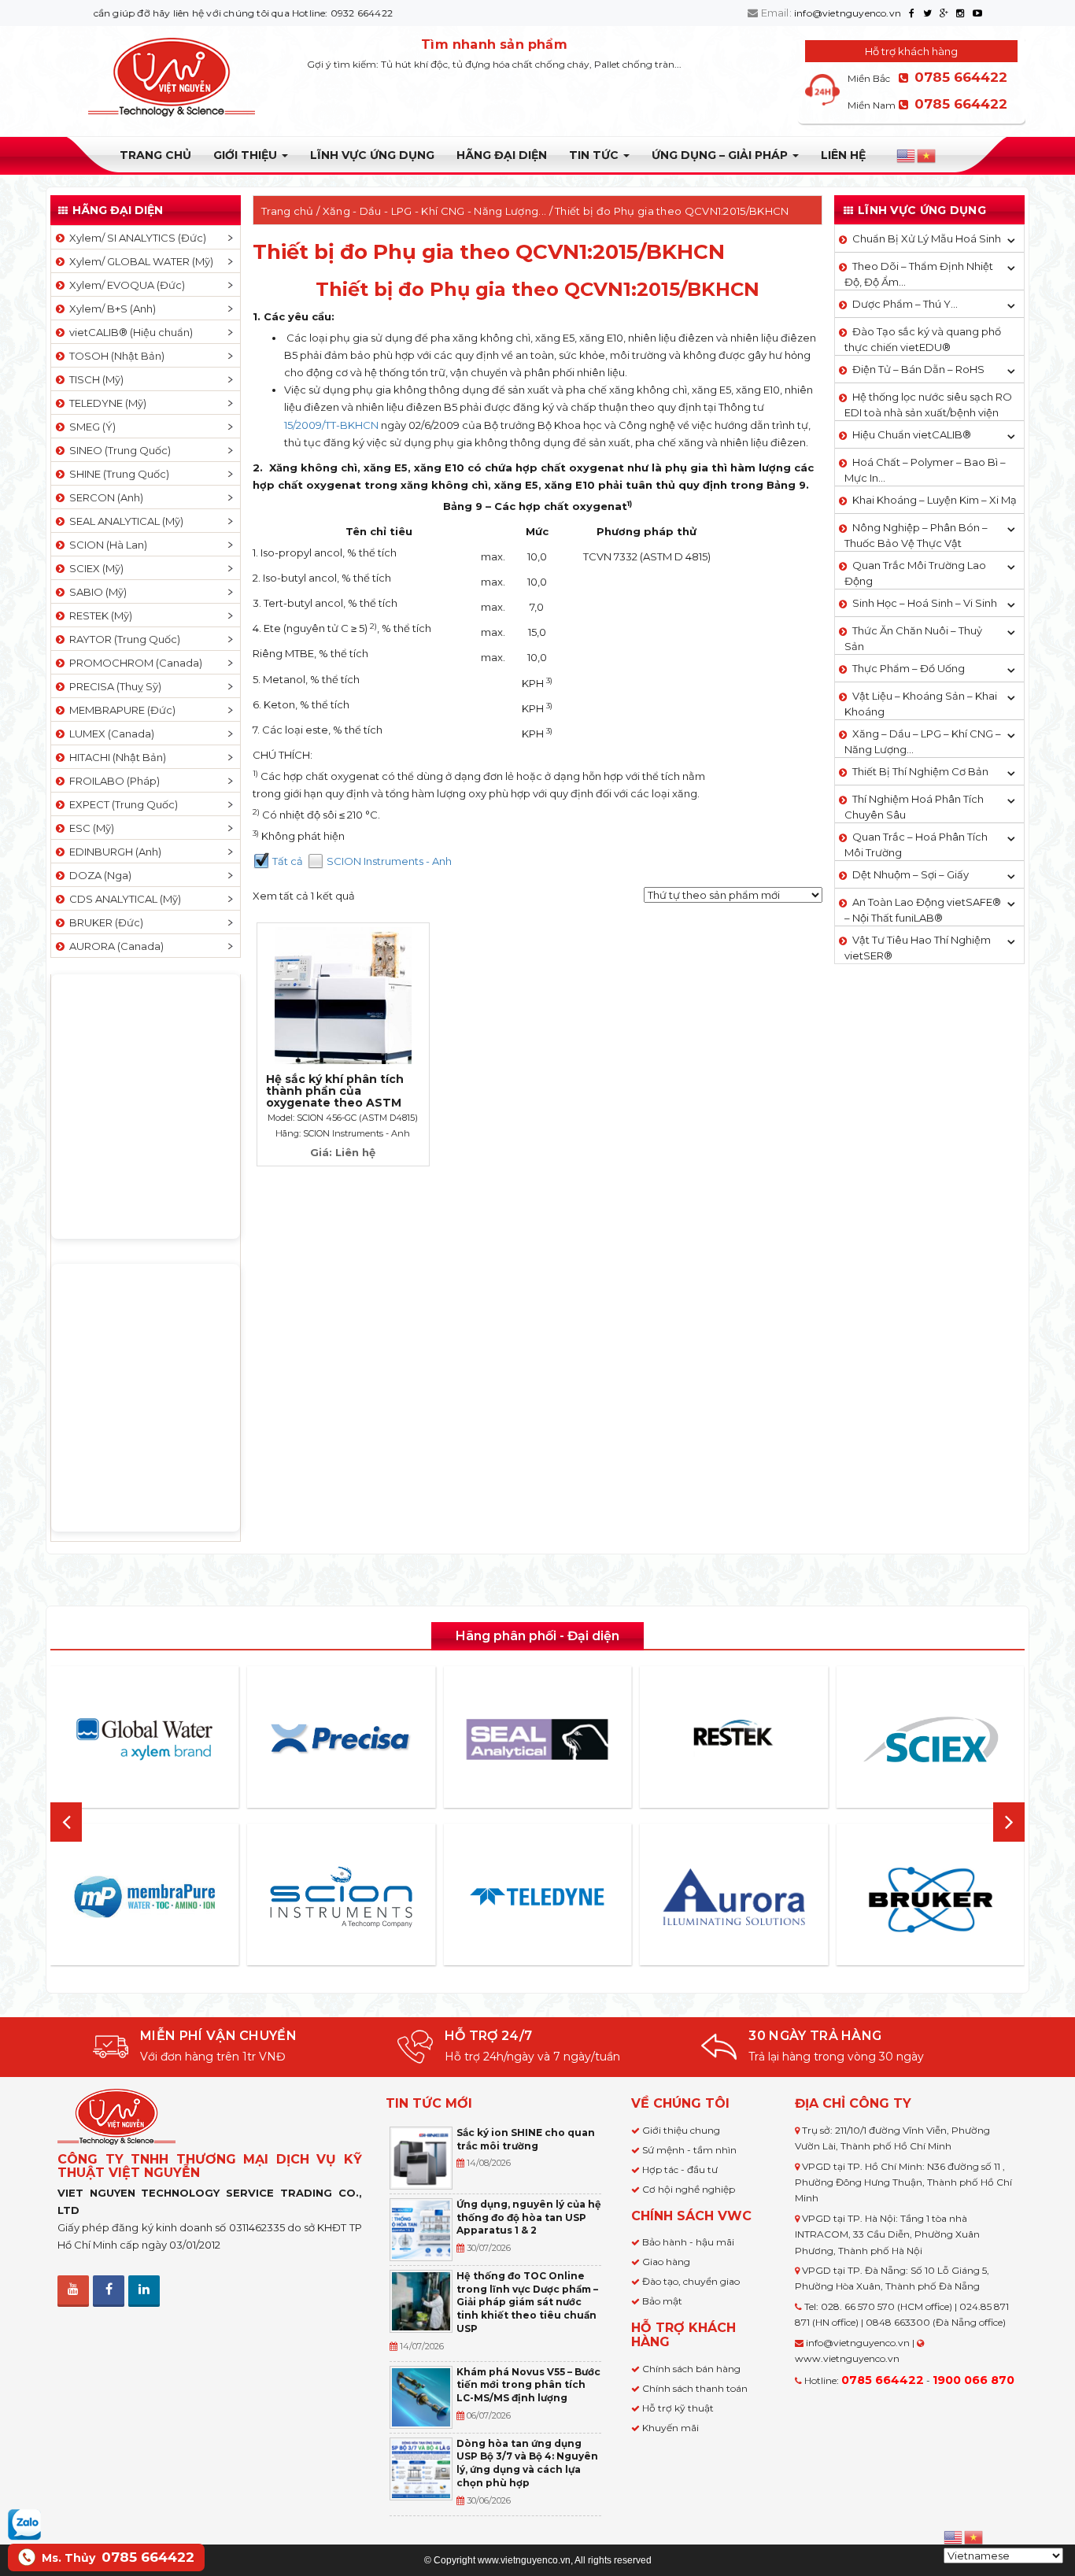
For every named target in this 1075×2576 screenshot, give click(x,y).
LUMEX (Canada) (109, 734)
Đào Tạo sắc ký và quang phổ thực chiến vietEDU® (923, 339)
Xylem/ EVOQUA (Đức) (125, 285)
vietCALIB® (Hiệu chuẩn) (129, 332)
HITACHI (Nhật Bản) (115, 757)
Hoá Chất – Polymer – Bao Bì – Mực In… (925, 470)
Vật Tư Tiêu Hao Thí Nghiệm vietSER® (918, 948)
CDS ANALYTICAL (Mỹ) (123, 899)
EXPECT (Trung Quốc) (121, 804)
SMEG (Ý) (90, 427)
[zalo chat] (24, 2523)
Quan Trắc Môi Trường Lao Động (915, 573)
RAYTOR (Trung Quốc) (122, 639)
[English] (907, 156)
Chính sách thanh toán (695, 2388)
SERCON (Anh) (104, 497)
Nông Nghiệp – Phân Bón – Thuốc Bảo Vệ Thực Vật (916, 535)
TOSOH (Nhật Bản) (115, 356)
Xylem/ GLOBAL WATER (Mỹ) (139, 261)
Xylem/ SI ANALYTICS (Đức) (135, 238)
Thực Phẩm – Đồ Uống (909, 668)
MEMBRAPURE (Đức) (120, 710)
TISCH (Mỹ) (94, 379)
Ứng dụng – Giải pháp (721, 155)
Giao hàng (666, 2262)
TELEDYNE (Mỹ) (105, 403)
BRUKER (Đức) (104, 922)
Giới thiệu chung (681, 2130)
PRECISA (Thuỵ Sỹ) (113, 686)
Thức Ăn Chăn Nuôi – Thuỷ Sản (913, 638)
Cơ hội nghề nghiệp (689, 2189)
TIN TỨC (595, 155)
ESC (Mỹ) (89, 828)
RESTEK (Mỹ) (98, 615)
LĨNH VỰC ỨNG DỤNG (372, 155)
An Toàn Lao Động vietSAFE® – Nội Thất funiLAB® (923, 910)
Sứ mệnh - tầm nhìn (689, 2150)
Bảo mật (662, 2301)
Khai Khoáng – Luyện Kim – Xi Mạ (935, 500)
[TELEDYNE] (537, 1897)
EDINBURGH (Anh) (113, 852)
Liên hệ (843, 155)
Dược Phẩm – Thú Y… (905, 304)
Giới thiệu (247, 155)
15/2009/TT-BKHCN (331, 425)
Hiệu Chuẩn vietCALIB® (912, 434)
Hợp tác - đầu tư (680, 2169)
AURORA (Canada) (114, 946)
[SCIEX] (930, 1739)
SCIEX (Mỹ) (94, 568)
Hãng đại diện (502, 155)
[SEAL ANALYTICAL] (537, 1739)
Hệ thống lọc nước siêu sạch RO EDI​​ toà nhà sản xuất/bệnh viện (928, 405)
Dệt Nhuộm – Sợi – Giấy (911, 874)
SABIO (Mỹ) (96, 592)
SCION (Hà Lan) (106, 545)
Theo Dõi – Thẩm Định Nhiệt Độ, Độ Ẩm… (919, 274)
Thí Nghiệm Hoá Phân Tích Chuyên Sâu (914, 807)
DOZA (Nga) (98, 875)
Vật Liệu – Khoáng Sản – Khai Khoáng (921, 704)
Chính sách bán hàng (691, 2369)
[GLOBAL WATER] (145, 1739)
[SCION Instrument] (341, 1897)
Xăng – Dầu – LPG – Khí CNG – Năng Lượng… (923, 741)
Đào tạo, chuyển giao (691, 2281)
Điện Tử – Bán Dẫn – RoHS (918, 369)
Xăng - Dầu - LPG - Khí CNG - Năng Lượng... (435, 211)
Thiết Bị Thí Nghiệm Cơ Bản (920, 771)
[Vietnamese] (927, 156)
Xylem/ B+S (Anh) (110, 309)
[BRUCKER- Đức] (930, 1900)
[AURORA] (734, 1896)
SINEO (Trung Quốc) (118, 450)
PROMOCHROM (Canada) (133, 663)
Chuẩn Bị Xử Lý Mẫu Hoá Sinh (927, 238)
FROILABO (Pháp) (112, 781)
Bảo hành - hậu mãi (688, 2242)
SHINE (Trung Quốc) (117, 474)
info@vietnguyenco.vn (848, 13)
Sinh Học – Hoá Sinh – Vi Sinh (925, 603)
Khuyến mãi (670, 2428)
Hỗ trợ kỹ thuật (678, 2408)
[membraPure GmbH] (145, 1897)
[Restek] (734, 1739)
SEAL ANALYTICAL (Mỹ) (124, 521)
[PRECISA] (341, 1739)
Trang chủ (155, 155)
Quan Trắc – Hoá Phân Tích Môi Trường (916, 844)
